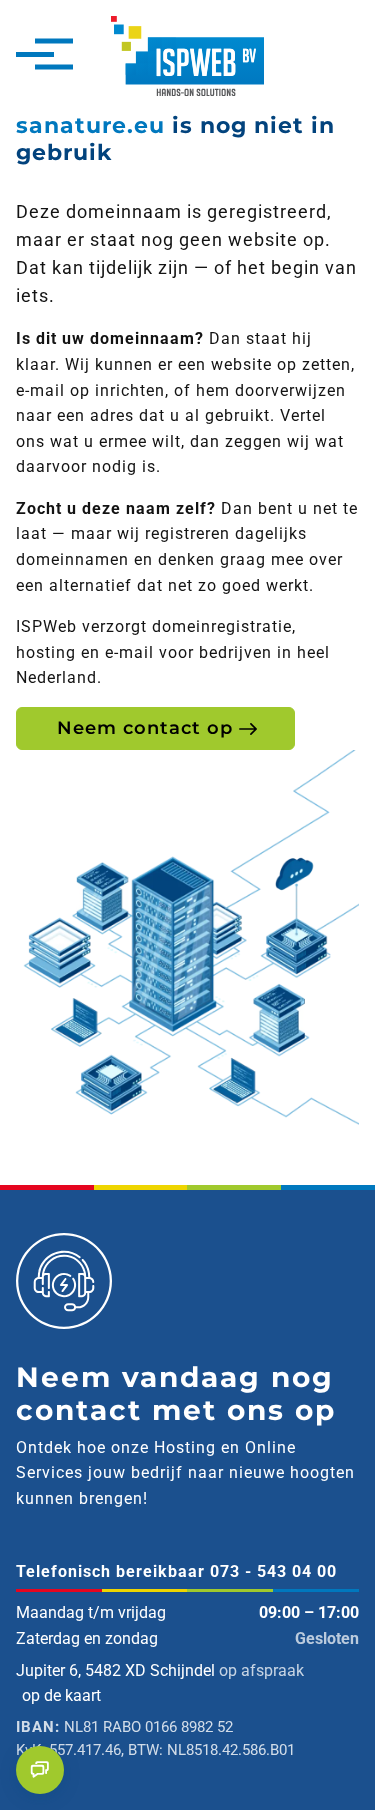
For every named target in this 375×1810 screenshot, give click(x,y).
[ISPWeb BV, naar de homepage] (188, 54)
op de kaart (61, 1695)
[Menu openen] (35, 56)
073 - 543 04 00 (273, 1571)
